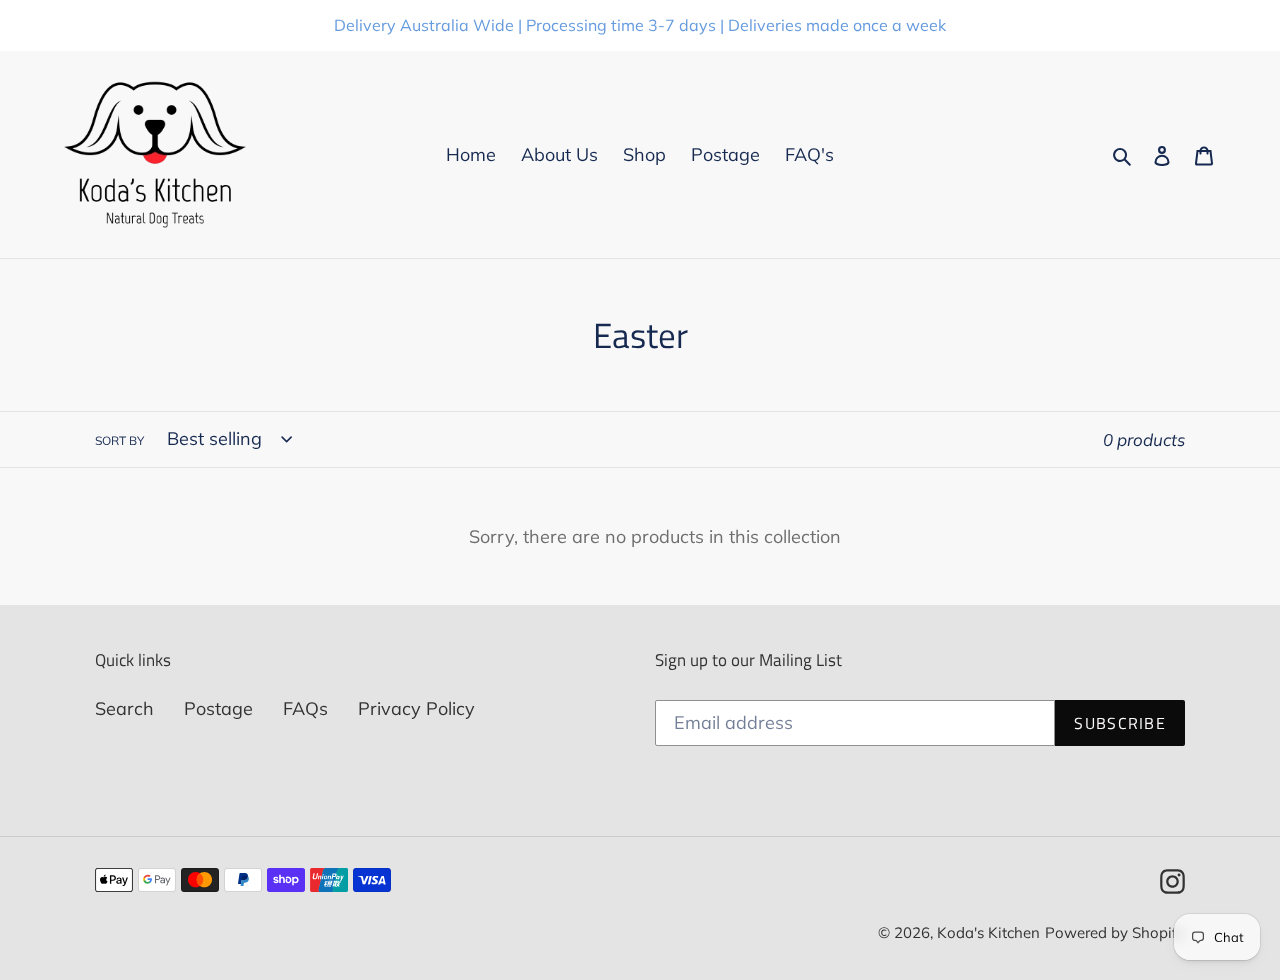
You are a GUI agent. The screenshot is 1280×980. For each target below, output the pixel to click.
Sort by (119, 440)
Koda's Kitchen (988, 932)
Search (124, 708)
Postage (218, 708)
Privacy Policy (416, 708)
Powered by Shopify (1115, 932)
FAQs (305, 708)
